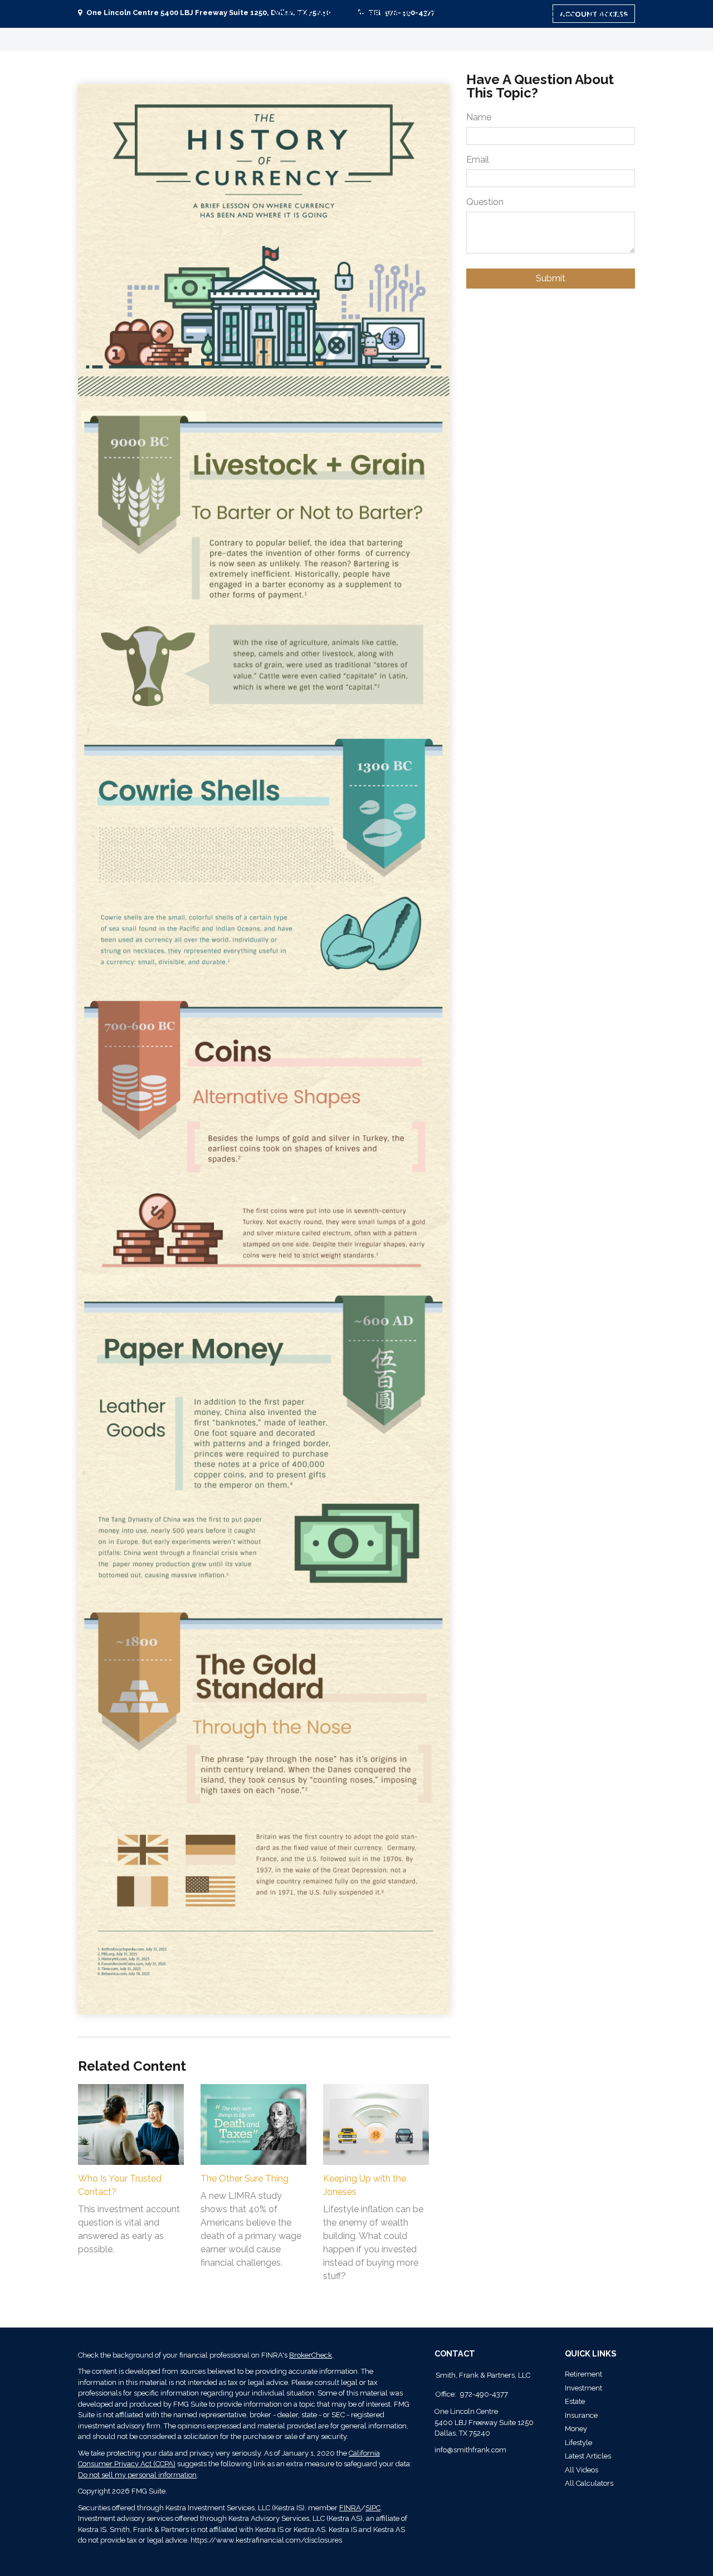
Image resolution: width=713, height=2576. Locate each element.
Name (479, 117)
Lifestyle (578, 2443)
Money (576, 2429)
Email (478, 160)
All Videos (582, 2470)
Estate (575, 2401)
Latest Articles (588, 2456)
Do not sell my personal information (137, 2475)
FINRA (350, 2508)
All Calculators (589, 2483)
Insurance (581, 2415)
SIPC (373, 2508)
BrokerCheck (311, 2355)
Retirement (583, 2374)
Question (485, 202)
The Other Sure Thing (245, 2179)
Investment (583, 2388)
